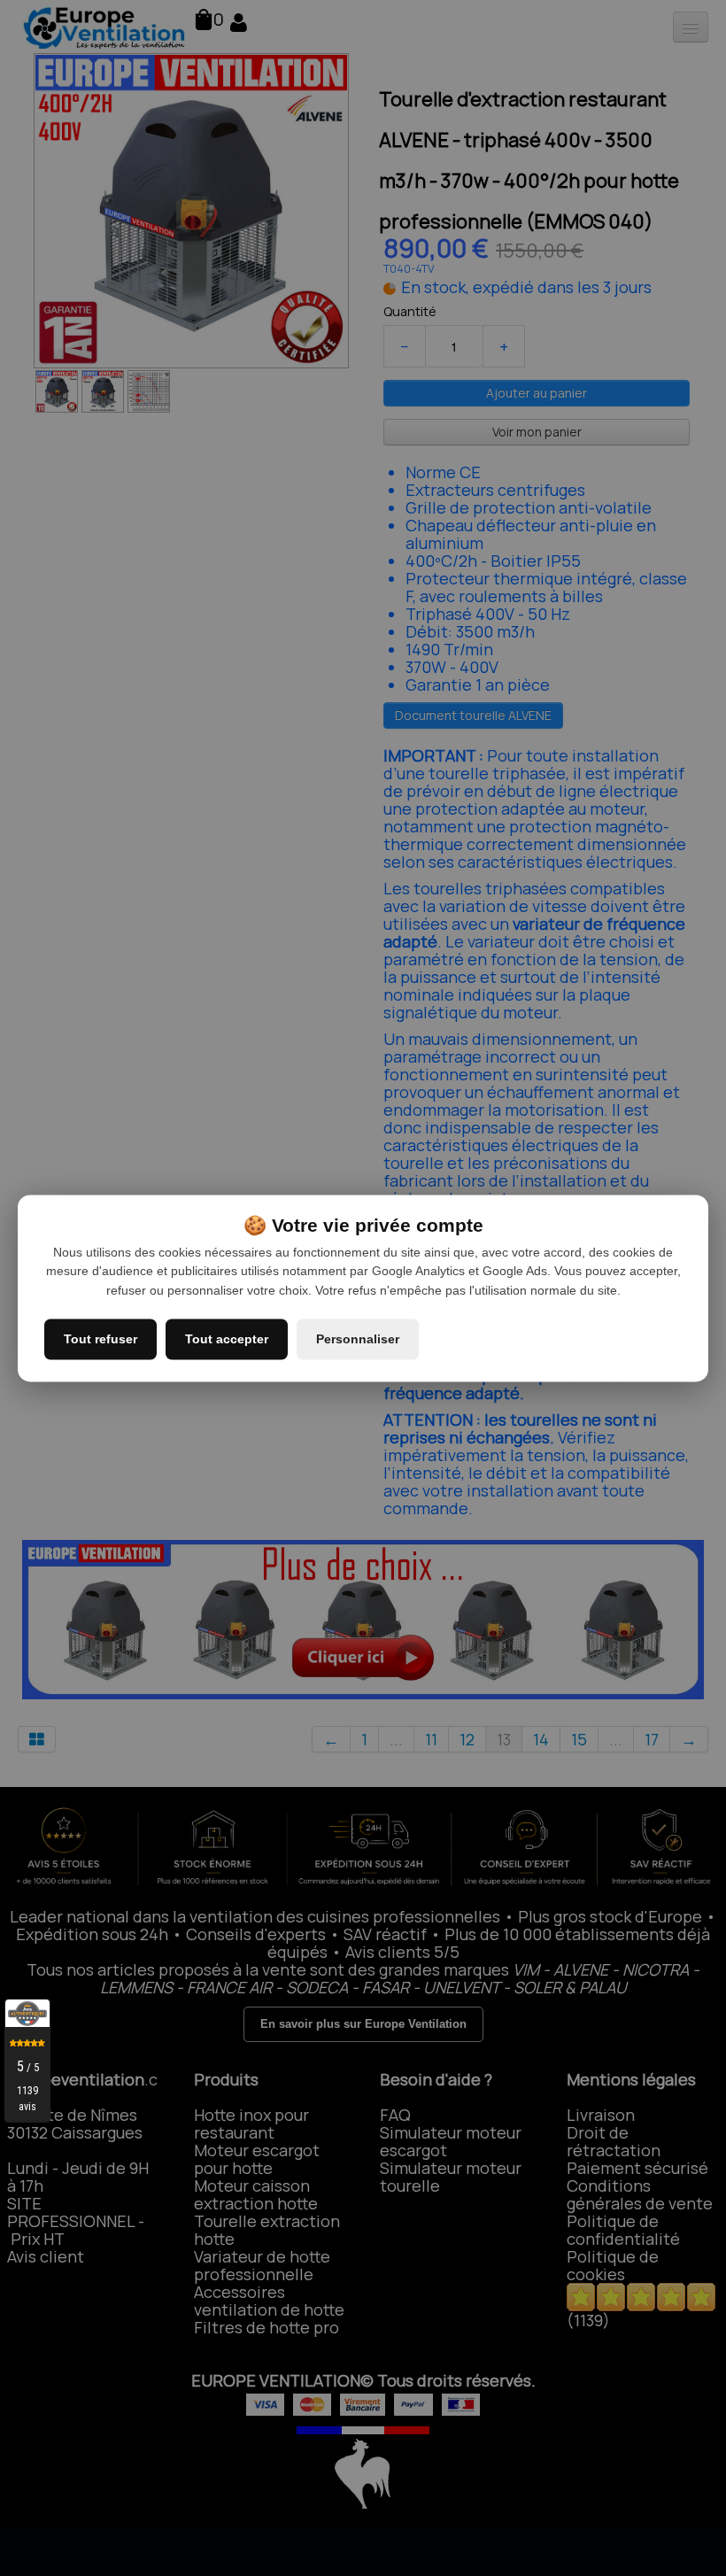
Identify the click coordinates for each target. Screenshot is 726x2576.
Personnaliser (358, 1339)
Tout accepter (227, 1339)
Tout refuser (100, 1339)
